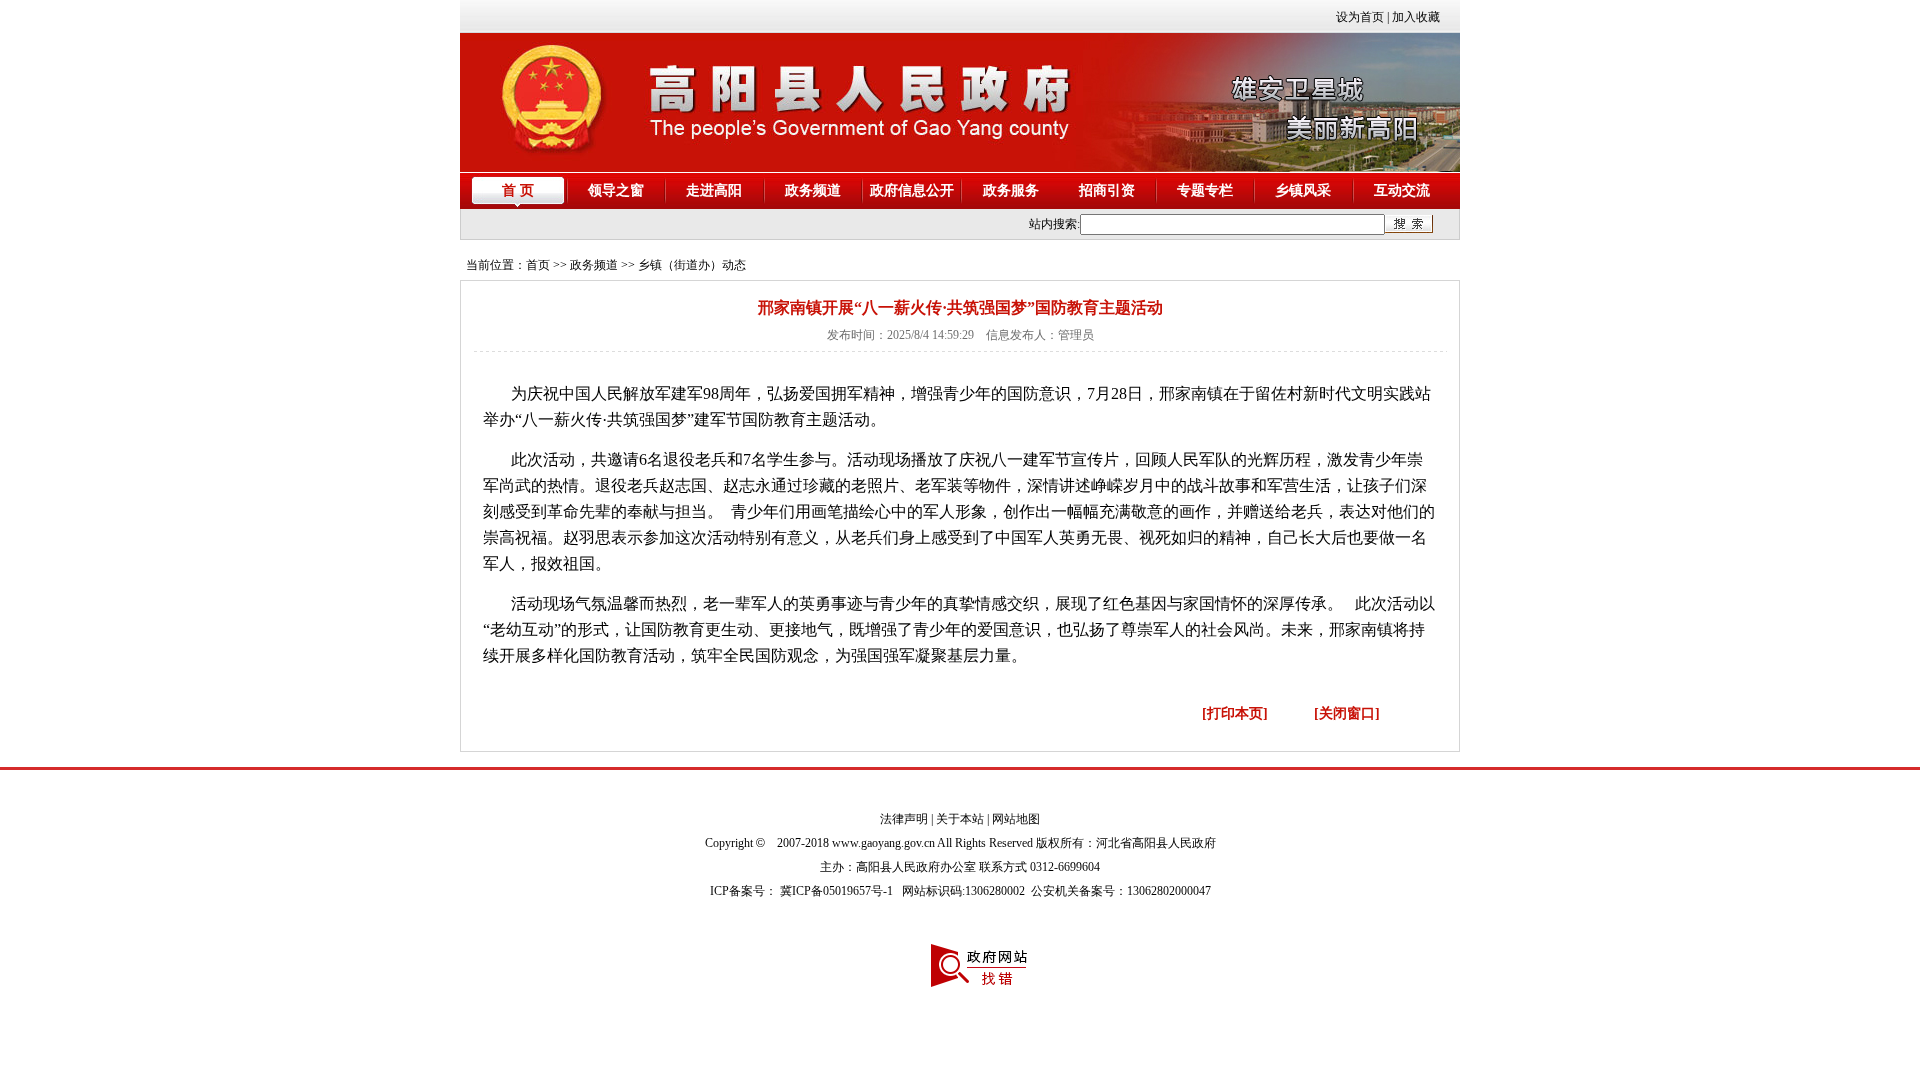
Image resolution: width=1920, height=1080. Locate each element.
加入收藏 (1416, 17)
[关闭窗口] (1347, 713)
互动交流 (1402, 190)
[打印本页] (1235, 713)
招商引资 (1107, 190)
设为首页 (1360, 17)
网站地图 (1016, 819)
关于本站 (960, 819)
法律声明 (904, 819)
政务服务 (1011, 190)
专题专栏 (1205, 190)
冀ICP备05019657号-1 (836, 891)
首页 (538, 265)
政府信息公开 (912, 190)
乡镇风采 (1303, 190)
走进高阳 (714, 190)
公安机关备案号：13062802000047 (1121, 891)
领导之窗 (616, 190)
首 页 (518, 190)
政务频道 (813, 190)
